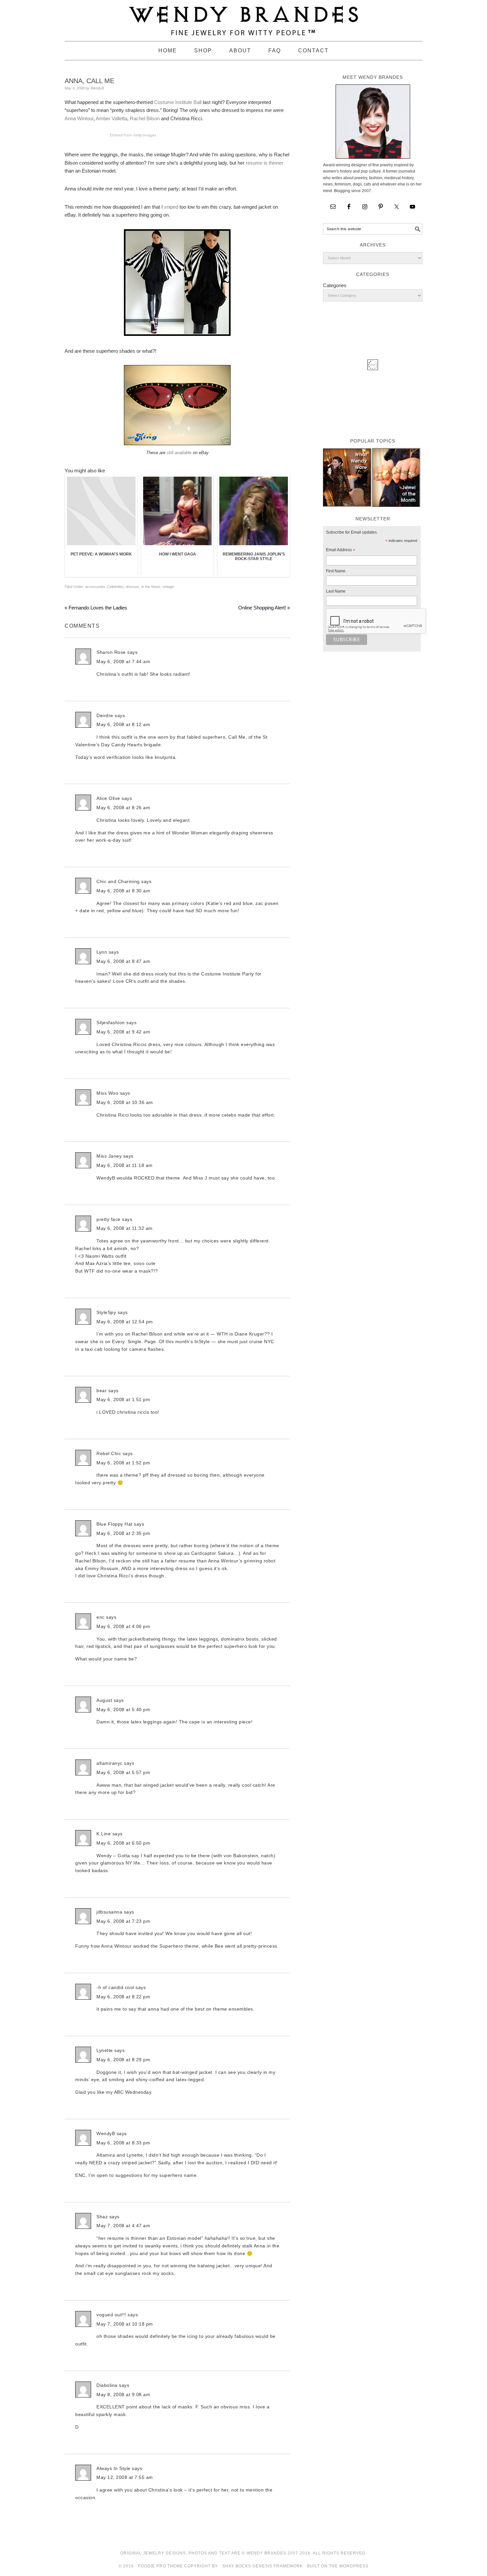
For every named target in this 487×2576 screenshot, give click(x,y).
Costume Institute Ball (178, 102)
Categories (335, 285)
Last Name (336, 591)
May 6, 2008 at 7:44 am (123, 661)
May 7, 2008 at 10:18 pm (125, 2324)
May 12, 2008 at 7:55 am (125, 2477)
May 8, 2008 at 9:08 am (123, 2394)
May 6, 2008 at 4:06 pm (123, 1626)
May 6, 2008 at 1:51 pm (123, 1399)
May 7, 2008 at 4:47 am (123, 2226)
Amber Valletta (111, 118)
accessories (95, 587)
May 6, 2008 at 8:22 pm (123, 1997)
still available (178, 453)
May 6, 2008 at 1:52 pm (123, 1463)
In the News (151, 587)
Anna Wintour (79, 118)
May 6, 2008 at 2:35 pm (123, 1533)
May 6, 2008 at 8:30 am (123, 891)
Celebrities (115, 587)
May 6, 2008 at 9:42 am (123, 1032)
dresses (133, 587)
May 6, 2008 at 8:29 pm (123, 2060)
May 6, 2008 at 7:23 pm (123, 1921)
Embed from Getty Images (133, 135)
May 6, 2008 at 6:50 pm (123, 1843)
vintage (168, 587)
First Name (336, 571)
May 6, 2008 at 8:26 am (123, 808)
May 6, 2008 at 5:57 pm (123, 1772)
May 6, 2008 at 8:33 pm (123, 2143)
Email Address (341, 551)
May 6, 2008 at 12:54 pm (125, 1322)
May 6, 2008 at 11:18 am (125, 1165)
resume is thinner (265, 163)
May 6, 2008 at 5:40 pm (123, 1709)
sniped (171, 207)
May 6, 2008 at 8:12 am (123, 724)
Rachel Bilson (145, 118)
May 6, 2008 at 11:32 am (125, 1228)
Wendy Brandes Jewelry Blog (243, 18)
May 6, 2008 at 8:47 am (123, 961)
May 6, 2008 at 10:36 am (125, 1102)
